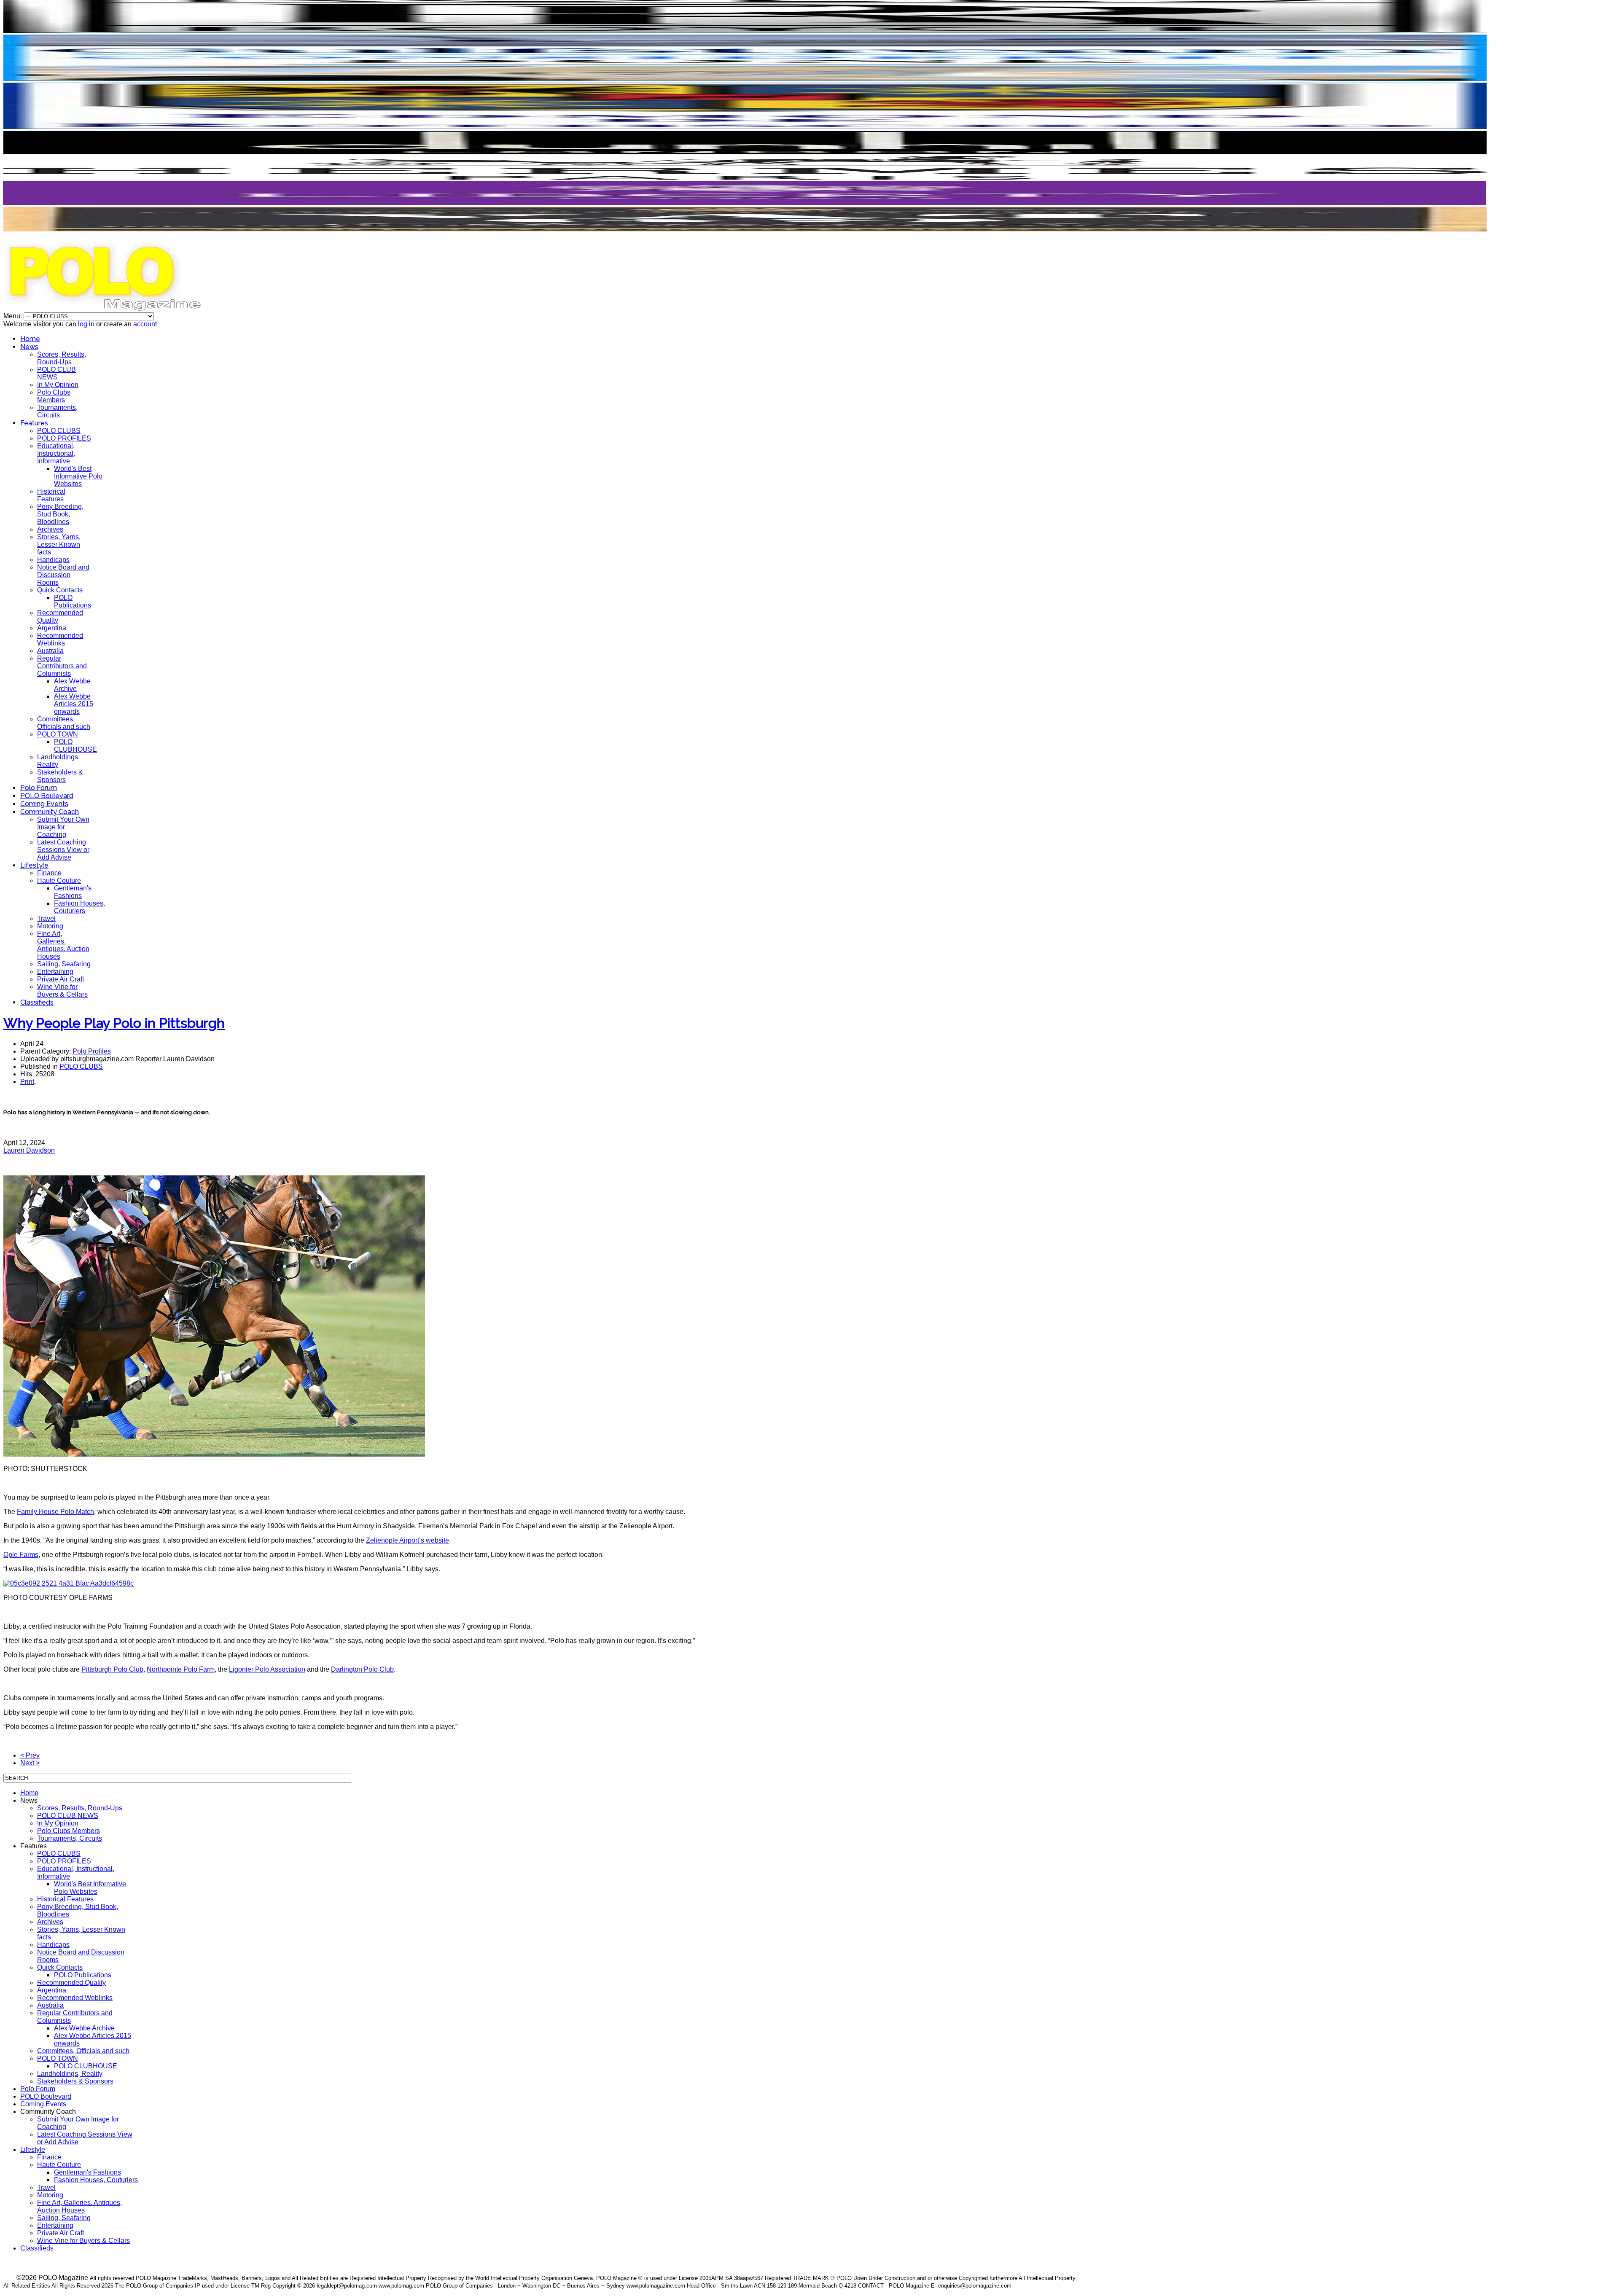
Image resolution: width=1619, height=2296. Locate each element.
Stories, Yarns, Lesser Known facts (59, 544)
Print (27, 1082)
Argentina (52, 628)
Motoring (50, 926)
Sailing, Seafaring (64, 964)
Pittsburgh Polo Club (112, 1669)
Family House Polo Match (55, 1512)
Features (34, 423)
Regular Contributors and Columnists (62, 666)
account (145, 324)
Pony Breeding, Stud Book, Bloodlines (60, 514)
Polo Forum (39, 788)
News (29, 347)
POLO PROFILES (64, 438)
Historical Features (51, 495)
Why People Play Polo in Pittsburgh (114, 1023)
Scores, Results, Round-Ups (62, 358)
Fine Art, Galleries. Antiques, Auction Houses (63, 945)
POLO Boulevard (47, 796)
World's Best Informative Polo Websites (78, 476)
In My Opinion (58, 385)
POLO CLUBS (59, 431)
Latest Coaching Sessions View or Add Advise (63, 850)
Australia (50, 651)
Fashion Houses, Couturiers (79, 907)
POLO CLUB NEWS (56, 373)
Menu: (13, 316)
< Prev (30, 1755)
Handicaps (53, 560)
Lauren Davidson (29, 1150)
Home (30, 339)
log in (86, 324)
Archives (50, 529)
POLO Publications (73, 601)
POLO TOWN (58, 734)
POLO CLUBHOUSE (75, 746)
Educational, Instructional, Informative (56, 453)
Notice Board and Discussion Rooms (63, 575)
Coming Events (44, 804)
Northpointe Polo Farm (181, 1669)
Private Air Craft (61, 979)
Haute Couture (59, 880)
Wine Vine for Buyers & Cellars (62, 991)
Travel (46, 918)
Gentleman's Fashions (73, 892)
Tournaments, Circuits (57, 411)
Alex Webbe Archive (72, 685)
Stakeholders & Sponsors (60, 776)
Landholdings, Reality (70, 2074)
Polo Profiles (92, 1051)
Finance (49, 873)
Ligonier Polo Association (267, 1669)
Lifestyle (34, 865)
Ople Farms (21, 1555)
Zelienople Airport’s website (407, 1540)
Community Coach (50, 812)
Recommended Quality (71, 1983)
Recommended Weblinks (60, 639)
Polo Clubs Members (54, 396)
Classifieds (37, 1002)
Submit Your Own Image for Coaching (63, 827)
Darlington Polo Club (362, 1669)
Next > (30, 1763)
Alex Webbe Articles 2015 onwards (74, 704)
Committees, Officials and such (64, 723)
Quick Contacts (60, 590)
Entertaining (55, 972)
